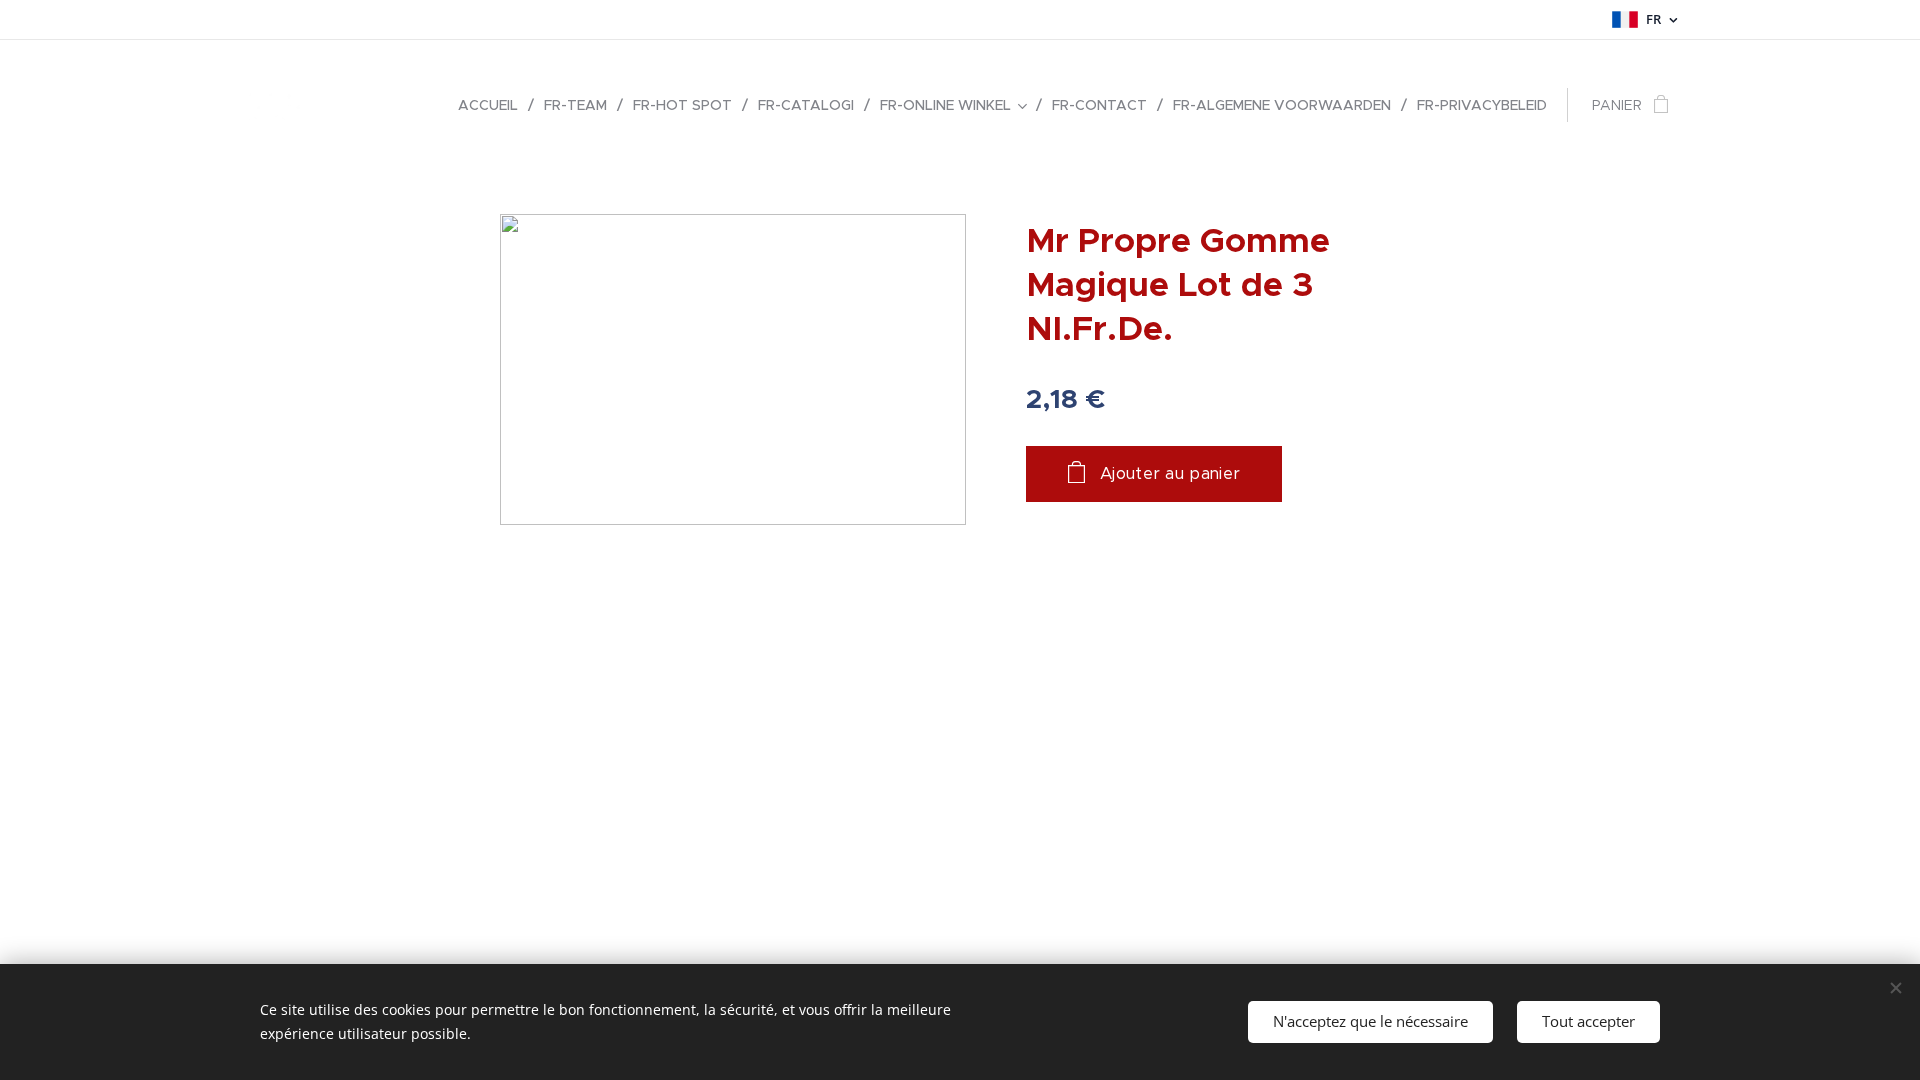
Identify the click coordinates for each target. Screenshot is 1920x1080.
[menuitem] (493, 105)
